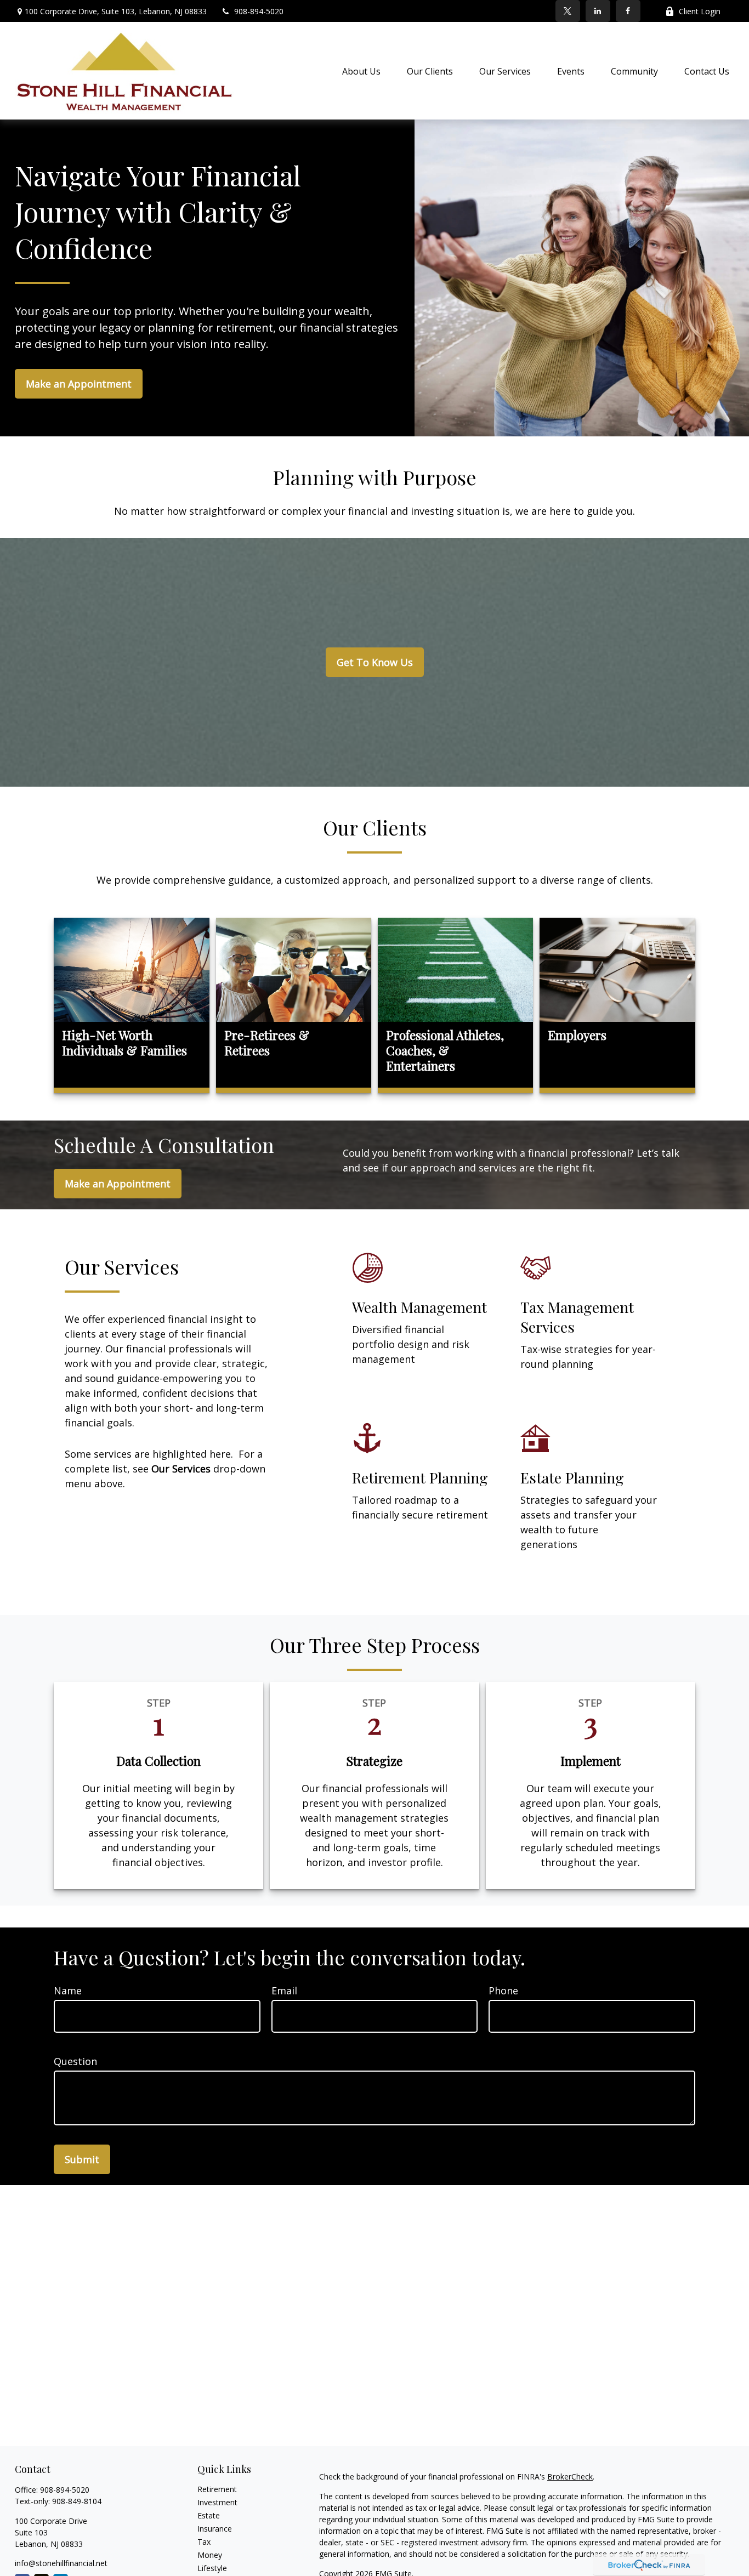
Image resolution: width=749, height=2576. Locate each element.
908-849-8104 (77, 2501)
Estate (209, 2515)
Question (75, 2061)
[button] (361, 71)
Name (68, 1991)
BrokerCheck (570, 2477)
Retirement (217, 2489)
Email (284, 1991)
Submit (82, 2159)
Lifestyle (212, 2568)
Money (210, 2555)
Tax (204, 2542)
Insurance (215, 2529)
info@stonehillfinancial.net (61, 2563)
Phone (503, 1991)
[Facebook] (628, 11)
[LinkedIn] (598, 11)
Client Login (700, 11)
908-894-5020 (259, 11)
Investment (217, 2502)
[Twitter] (568, 11)
